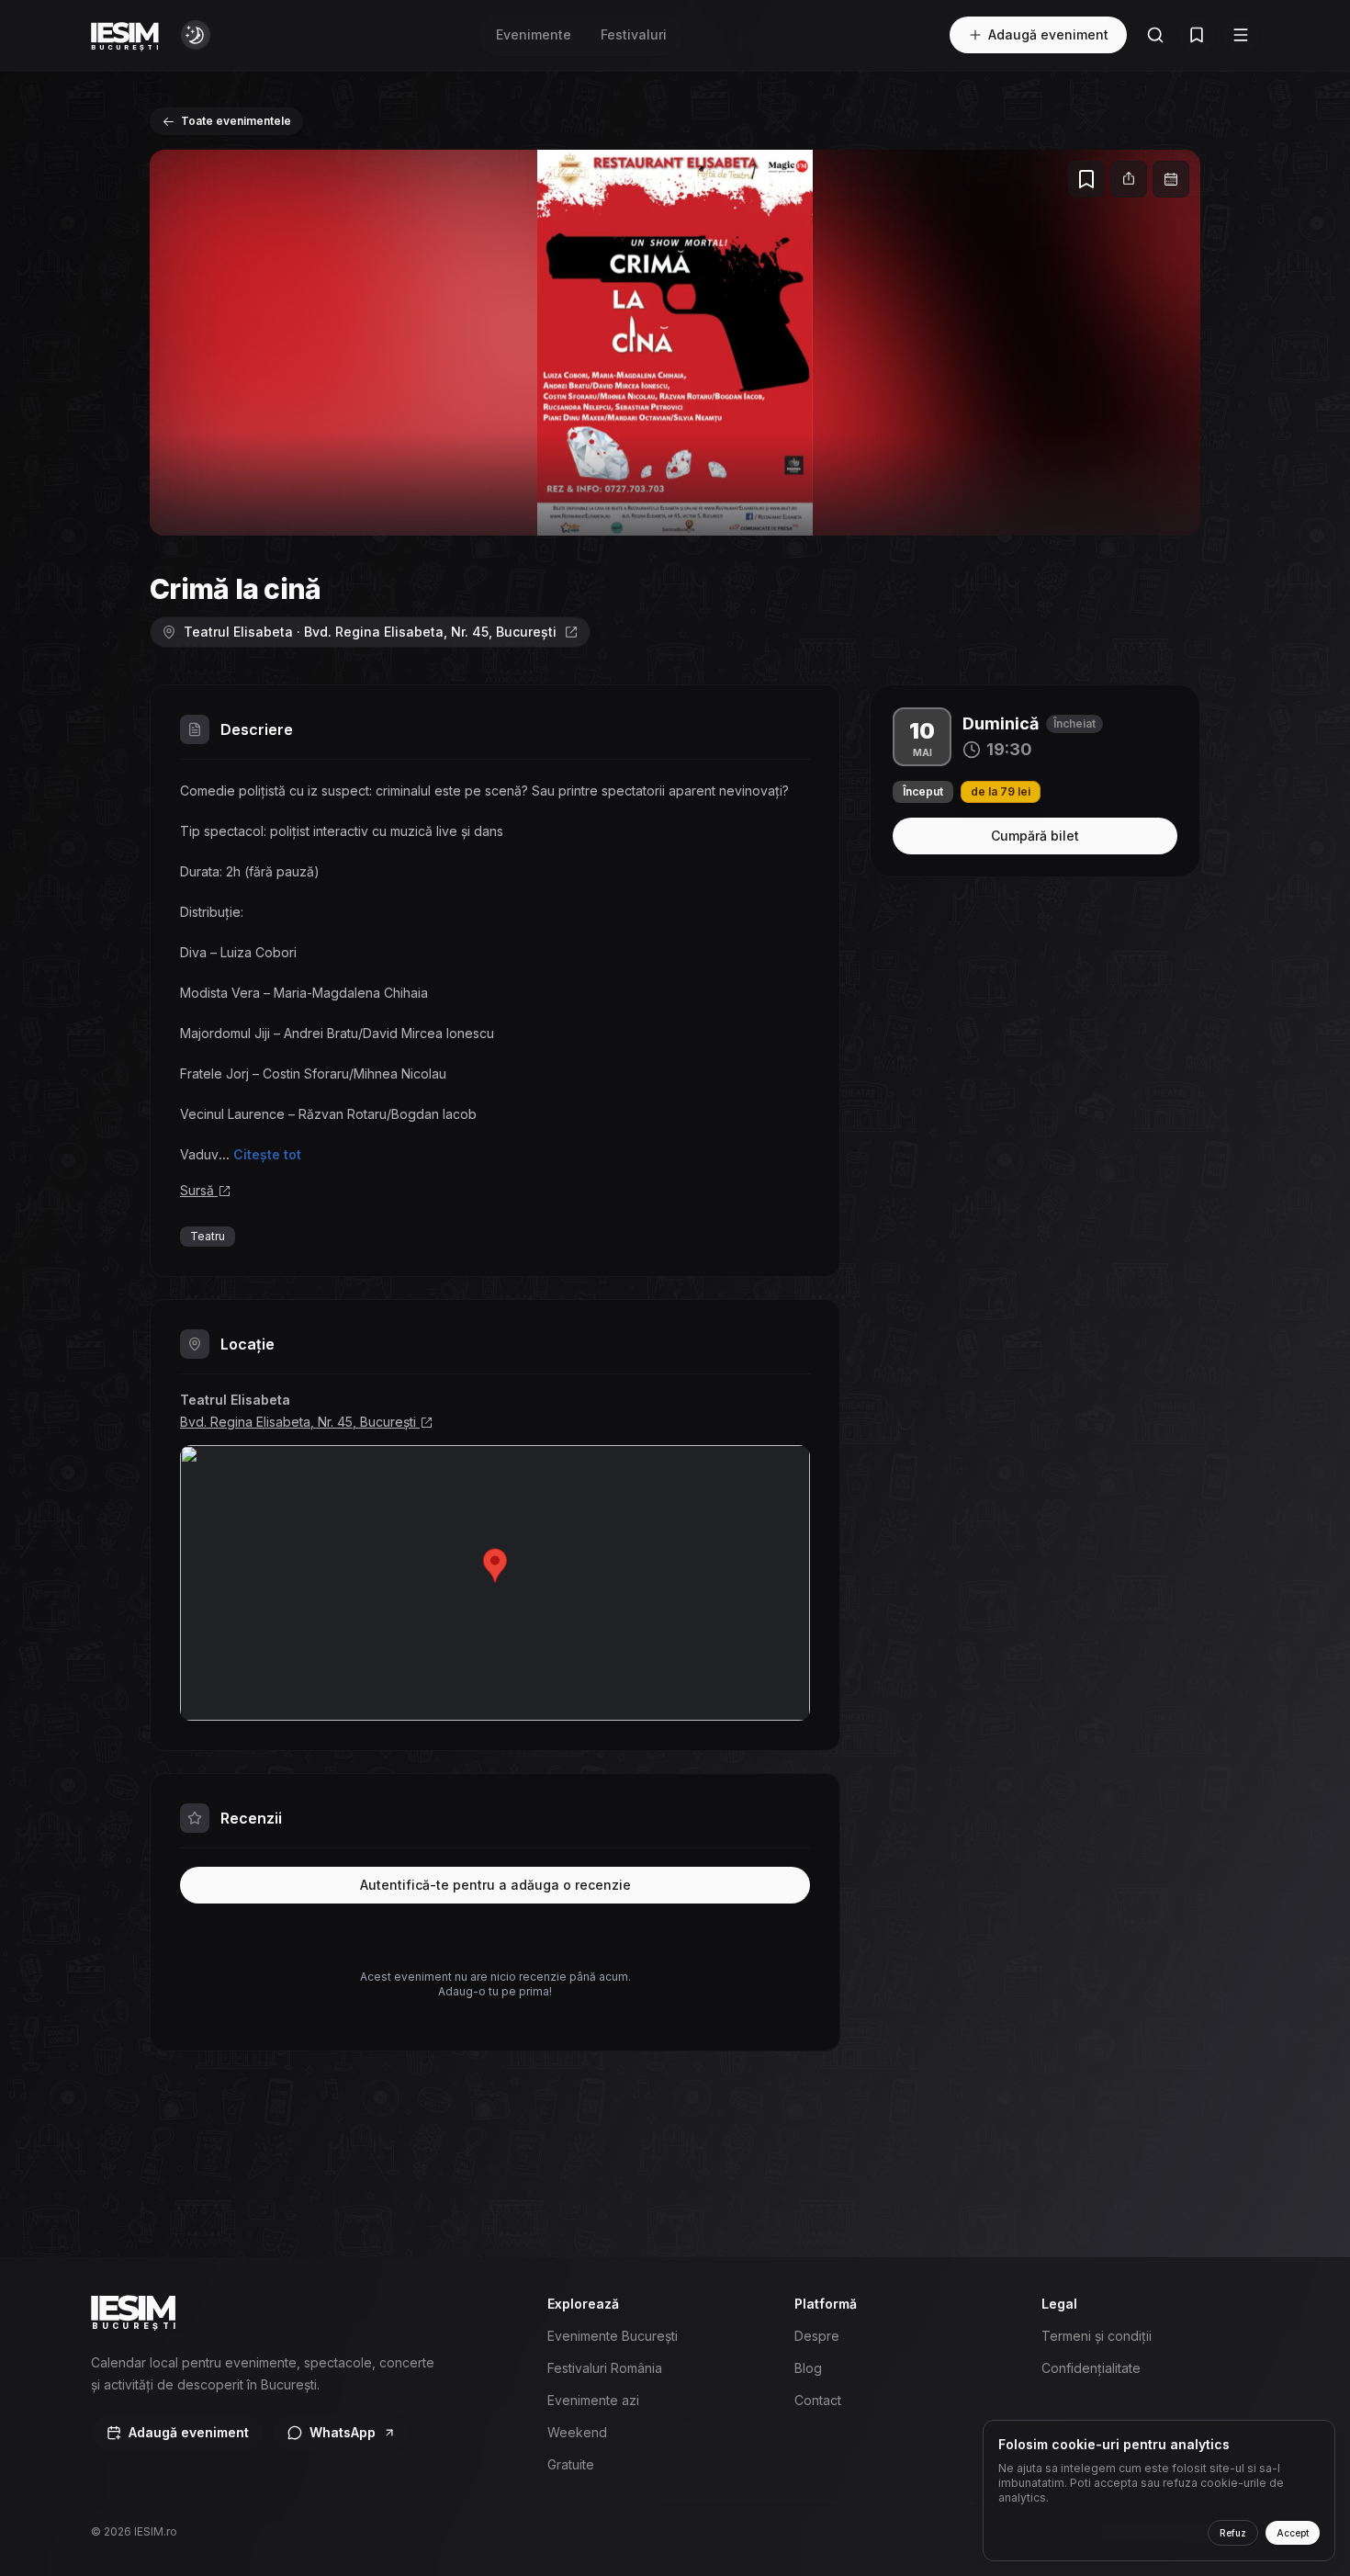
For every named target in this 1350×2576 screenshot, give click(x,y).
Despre (817, 2336)
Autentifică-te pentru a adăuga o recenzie (495, 1885)
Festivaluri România (605, 2368)
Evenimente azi (593, 2400)
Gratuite (571, 2464)
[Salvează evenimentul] (1086, 179)
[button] (675, 343)
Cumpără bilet (1035, 836)
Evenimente (534, 34)
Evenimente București (613, 2336)
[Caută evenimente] (1155, 35)
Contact (818, 2400)
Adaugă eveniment (1048, 34)
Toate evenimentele (236, 121)
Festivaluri (634, 34)
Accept (1293, 2533)
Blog (808, 2368)
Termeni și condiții (1097, 2336)
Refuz (1233, 2533)
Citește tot (267, 1154)
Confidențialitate (1091, 2368)
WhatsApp (343, 2432)
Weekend (577, 2432)
